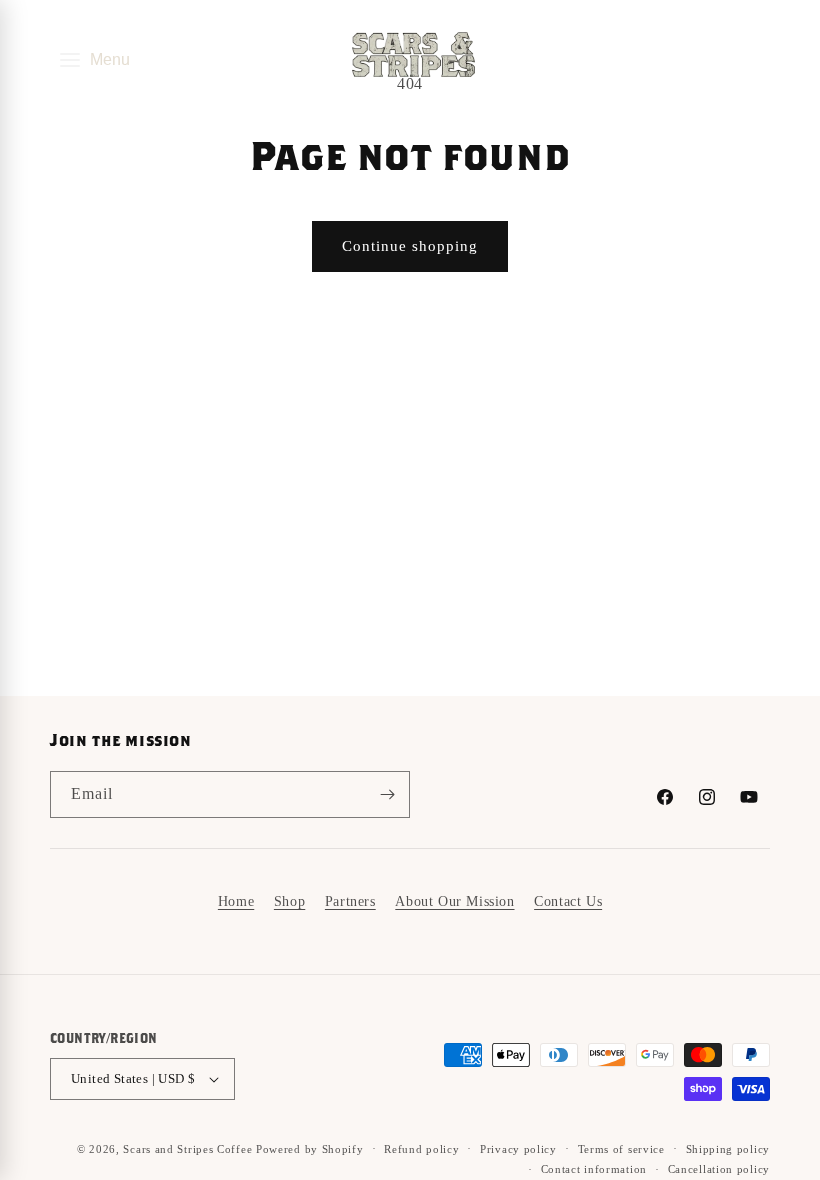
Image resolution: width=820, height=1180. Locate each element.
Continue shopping (410, 246)
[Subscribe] (387, 794)
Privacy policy (518, 1149)
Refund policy (421, 1149)
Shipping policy (728, 1149)
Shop (289, 901)
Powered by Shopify (310, 1149)
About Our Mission (454, 901)
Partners (350, 901)
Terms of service (621, 1149)
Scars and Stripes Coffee (187, 1149)
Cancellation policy (719, 1169)
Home (236, 901)
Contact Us (568, 901)
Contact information (594, 1169)
